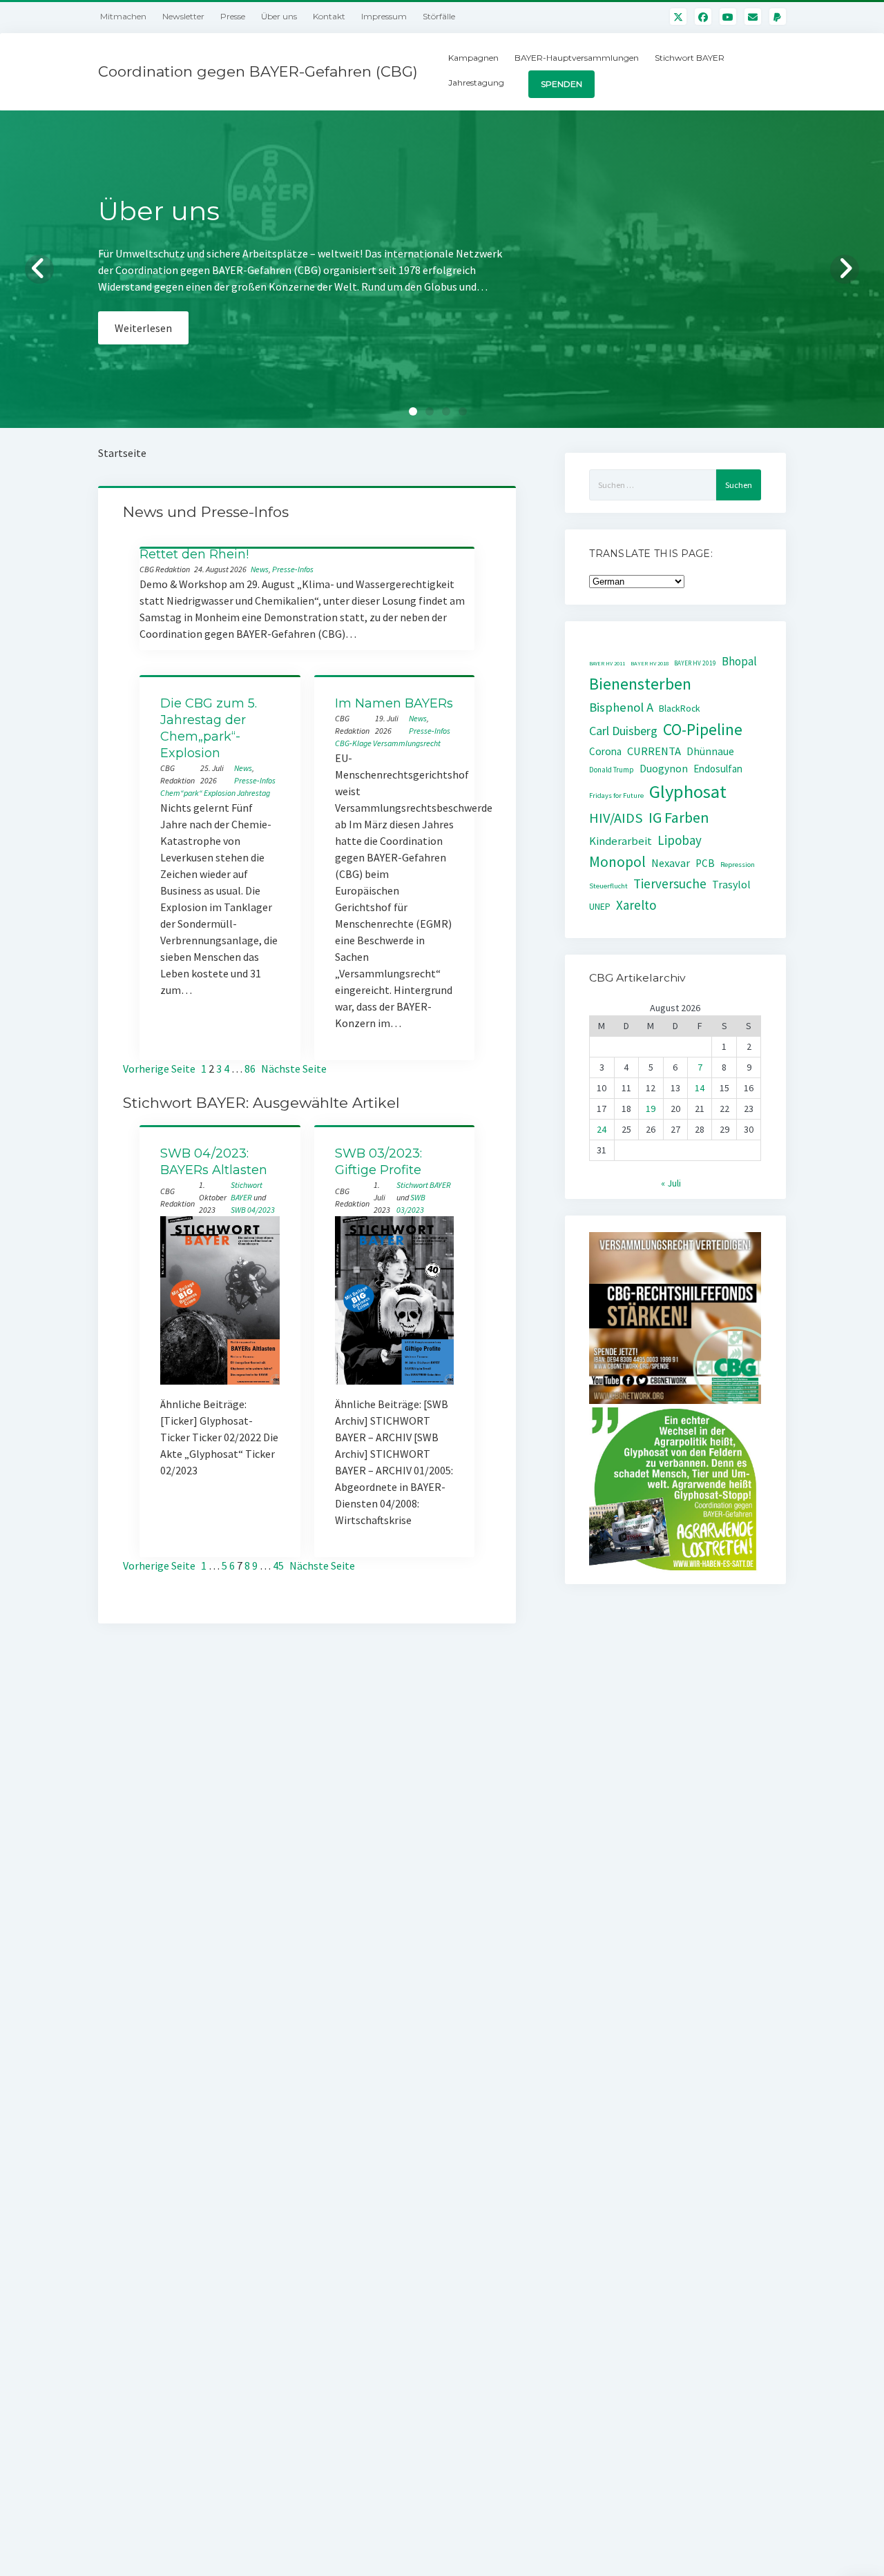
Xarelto (636, 905)
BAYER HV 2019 (695, 663)
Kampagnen (473, 58)
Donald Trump (612, 770)
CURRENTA (654, 751)
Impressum (384, 16)
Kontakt (329, 16)
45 (278, 1565)
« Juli (671, 1183)
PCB (705, 863)
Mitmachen (123, 16)
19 (651, 1109)
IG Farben (679, 818)
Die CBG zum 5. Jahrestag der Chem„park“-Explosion (209, 728)
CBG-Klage (353, 743)
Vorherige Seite (159, 1069)
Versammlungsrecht (407, 743)
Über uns (279, 16)
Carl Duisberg (623, 731)
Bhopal (739, 661)
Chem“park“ (181, 793)
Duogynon (664, 769)
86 (250, 1069)
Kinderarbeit (621, 841)
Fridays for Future (616, 796)
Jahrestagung (476, 82)
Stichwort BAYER (690, 58)
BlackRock (680, 708)
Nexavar (671, 863)
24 (602, 1129)
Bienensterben (640, 684)
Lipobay (680, 840)
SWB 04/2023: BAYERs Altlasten (214, 1162)
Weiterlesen (143, 344)
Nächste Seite (294, 1069)
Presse (233, 16)
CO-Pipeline (703, 729)
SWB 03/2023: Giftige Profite (378, 1162)
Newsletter (183, 16)
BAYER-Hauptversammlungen (577, 58)
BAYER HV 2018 (650, 663)
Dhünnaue (710, 751)
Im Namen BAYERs (394, 703)
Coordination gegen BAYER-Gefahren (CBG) (258, 71)
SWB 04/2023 (253, 1210)
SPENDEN (561, 84)
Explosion (220, 793)
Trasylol (731, 884)
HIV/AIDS (616, 818)
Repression (738, 865)
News (260, 569)
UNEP (600, 907)
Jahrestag (253, 793)
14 (700, 1088)
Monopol (617, 862)
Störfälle (439, 16)
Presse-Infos (293, 569)
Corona (605, 751)
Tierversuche (670, 884)
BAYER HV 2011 (607, 663)
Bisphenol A (621, 707)
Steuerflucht (608, 886)
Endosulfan (718, 769)
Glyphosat (688, 791)
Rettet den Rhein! (194, 554)
